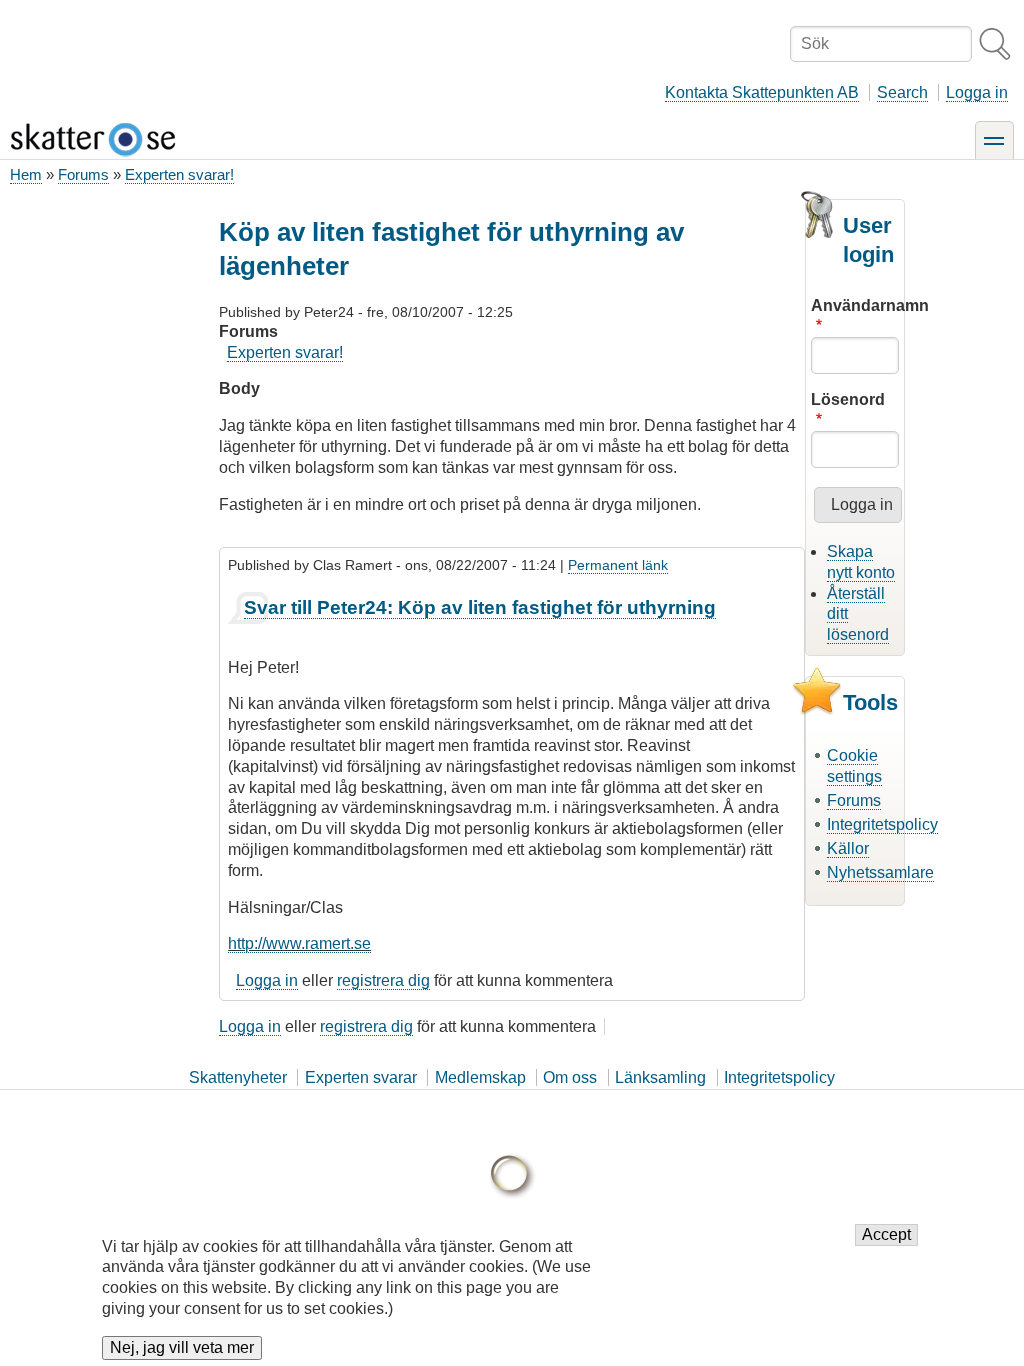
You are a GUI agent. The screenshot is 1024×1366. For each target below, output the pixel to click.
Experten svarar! (179, 174)
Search (902, 92)
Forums (83, 174)
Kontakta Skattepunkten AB (762, 92)
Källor (848, 848)
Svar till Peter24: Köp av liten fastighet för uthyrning (480, 607)
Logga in (977, 92)
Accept (886, 1234)
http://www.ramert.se (299, 943)
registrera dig (383, 980)
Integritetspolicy (882, 824)
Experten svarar (361, 1077)
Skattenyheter (238, 1077)
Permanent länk (618, 565)
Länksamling (660, 1077)
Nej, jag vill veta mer (182, 1347)
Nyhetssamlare (880, 872)
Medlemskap (480, 1077)
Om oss (570, 1077)
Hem (26, 174)
